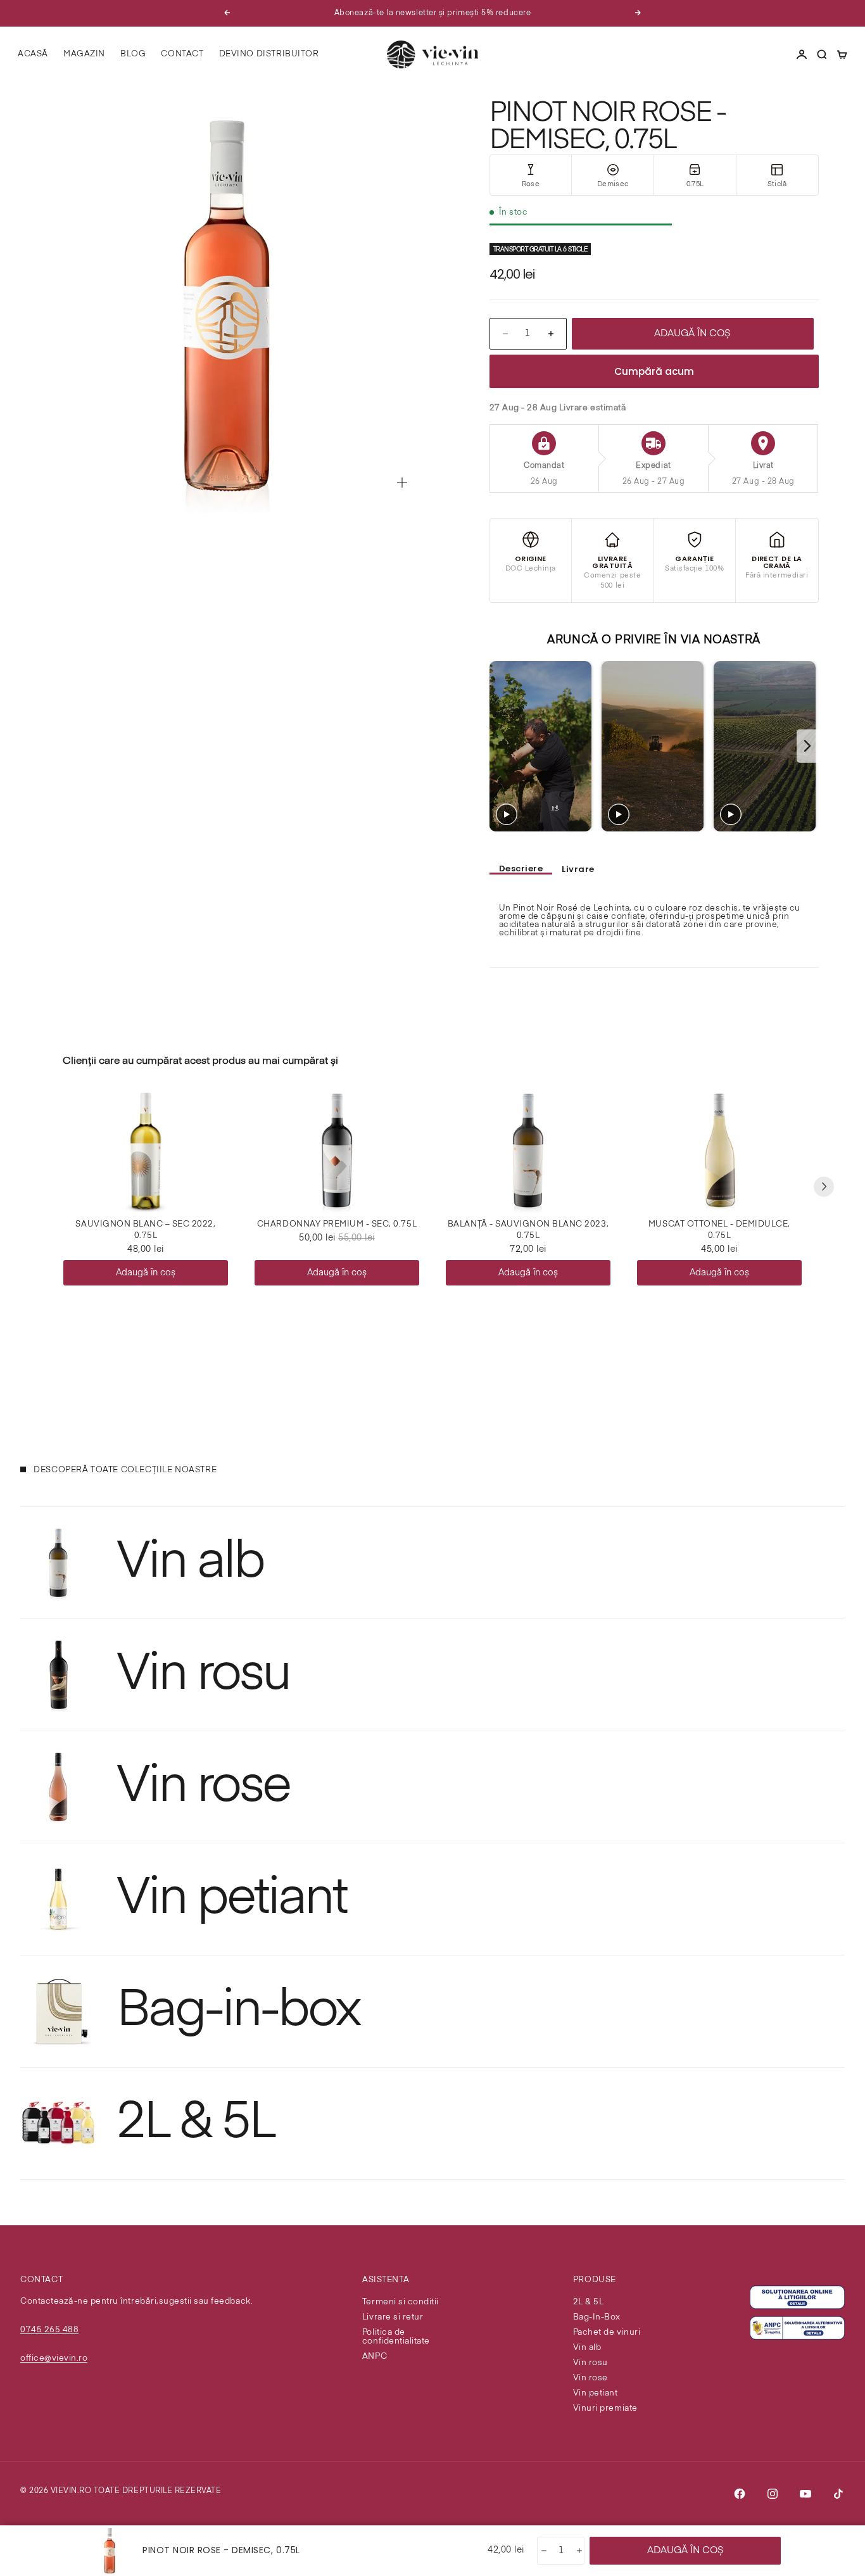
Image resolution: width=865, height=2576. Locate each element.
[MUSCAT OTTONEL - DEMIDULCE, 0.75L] (719, 1151)
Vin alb (587, 2348)
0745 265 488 (49, 2330)
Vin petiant (596, 2393)
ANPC (375, 2357)
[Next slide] (808, 746)
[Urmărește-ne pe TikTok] (838, 2494)
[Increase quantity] (578, 2551)
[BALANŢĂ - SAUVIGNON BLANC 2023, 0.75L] (528, 1151)
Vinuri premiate (605, 2409)
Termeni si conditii (401, 2302)
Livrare (578, 869)
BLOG (133, 54)
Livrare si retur (393, 2317)
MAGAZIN (84, 54)
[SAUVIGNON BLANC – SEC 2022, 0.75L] (146, 1151)
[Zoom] (402, 483)
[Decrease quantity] (543, 2551)
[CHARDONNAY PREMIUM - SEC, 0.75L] (337, 1151)
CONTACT (182, 54)
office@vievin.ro (54, 2358)
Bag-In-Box (597, 2317)
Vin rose (590, 2378)
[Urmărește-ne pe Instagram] (773, 2494)
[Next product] (824, 1187)
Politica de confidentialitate (396, 2337)
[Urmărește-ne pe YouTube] (805, 2494)
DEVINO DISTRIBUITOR (269, 54)
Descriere (521, 869)
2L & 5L (589, 2302)
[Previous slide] (501, 746)
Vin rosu (590, 2363)
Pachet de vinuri (607, 2333)
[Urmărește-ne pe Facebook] (740, 2494)
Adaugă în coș (146, 1273)
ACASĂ (33, 54)
